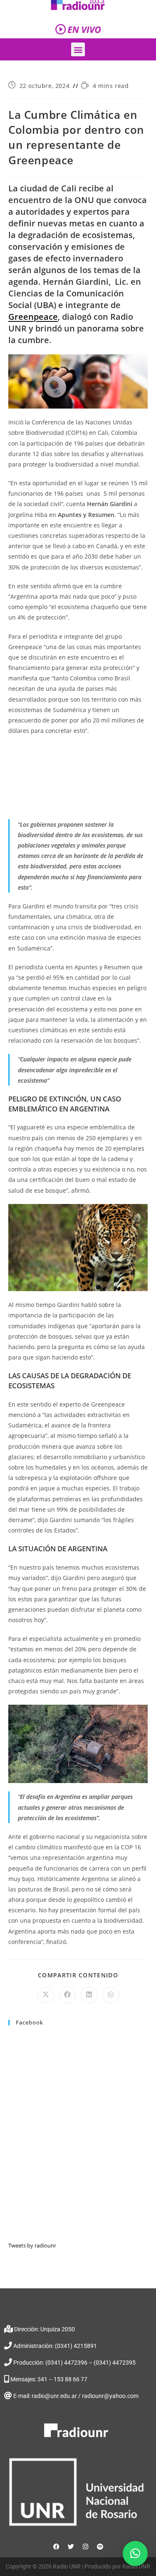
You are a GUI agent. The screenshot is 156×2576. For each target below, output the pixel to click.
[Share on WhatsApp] (111, 1995)
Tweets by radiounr (32, 2245)
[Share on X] (46, 1995)
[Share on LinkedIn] (89, 1995)
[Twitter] (71, 2547)
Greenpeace (33, 317)
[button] (78, 49)
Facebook (30, 2022)
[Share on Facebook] (67, 1995)
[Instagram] (85, 2547)
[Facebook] (56, 2547)
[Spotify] (100, 2547)
